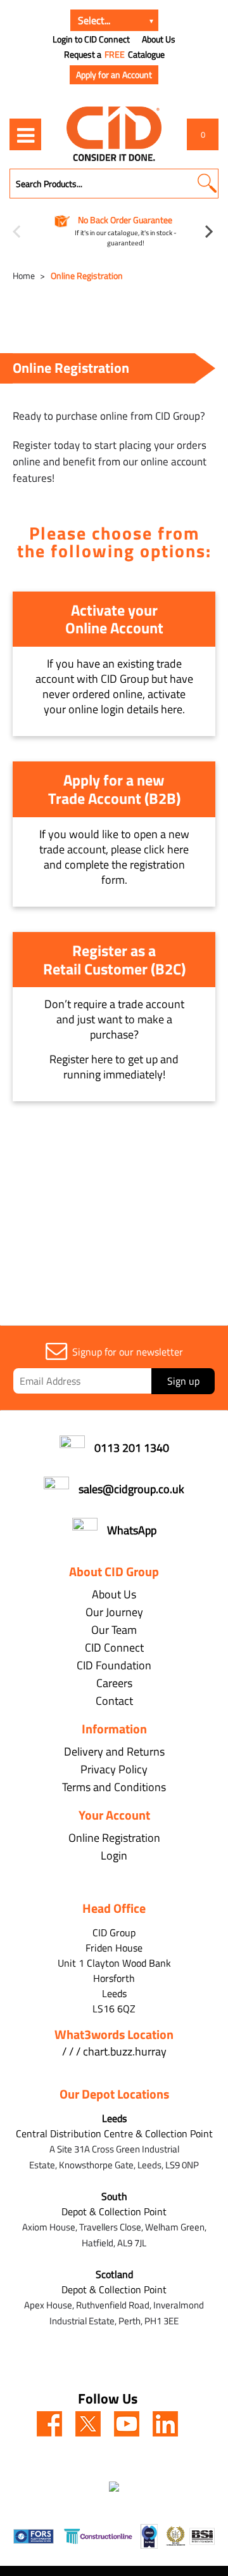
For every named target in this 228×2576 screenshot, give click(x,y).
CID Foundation (114, 1665)
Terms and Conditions (114, 1787)
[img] (49, 2424)
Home (24, 275)
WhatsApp (132, 1530)
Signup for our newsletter (128, 1352)
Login (114, 1855)
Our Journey (114, 1612)
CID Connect (114, 1647)
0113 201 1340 (132, 1448)
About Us (159, 39)
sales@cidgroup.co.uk (131, 1489)
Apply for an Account (114, 74)
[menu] (25, 134)
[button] (207, 184)
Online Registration (87, 275)
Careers (114, 1683)
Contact (114, 1701)
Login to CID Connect (91, 39)
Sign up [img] (183, 1381)
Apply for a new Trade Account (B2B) (114, 789)
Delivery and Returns (114, 1751)
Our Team (114, 1630)
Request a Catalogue (114, 55)
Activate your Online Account (114, 619)
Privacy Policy (114, 1769)
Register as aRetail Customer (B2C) (114, 960)
